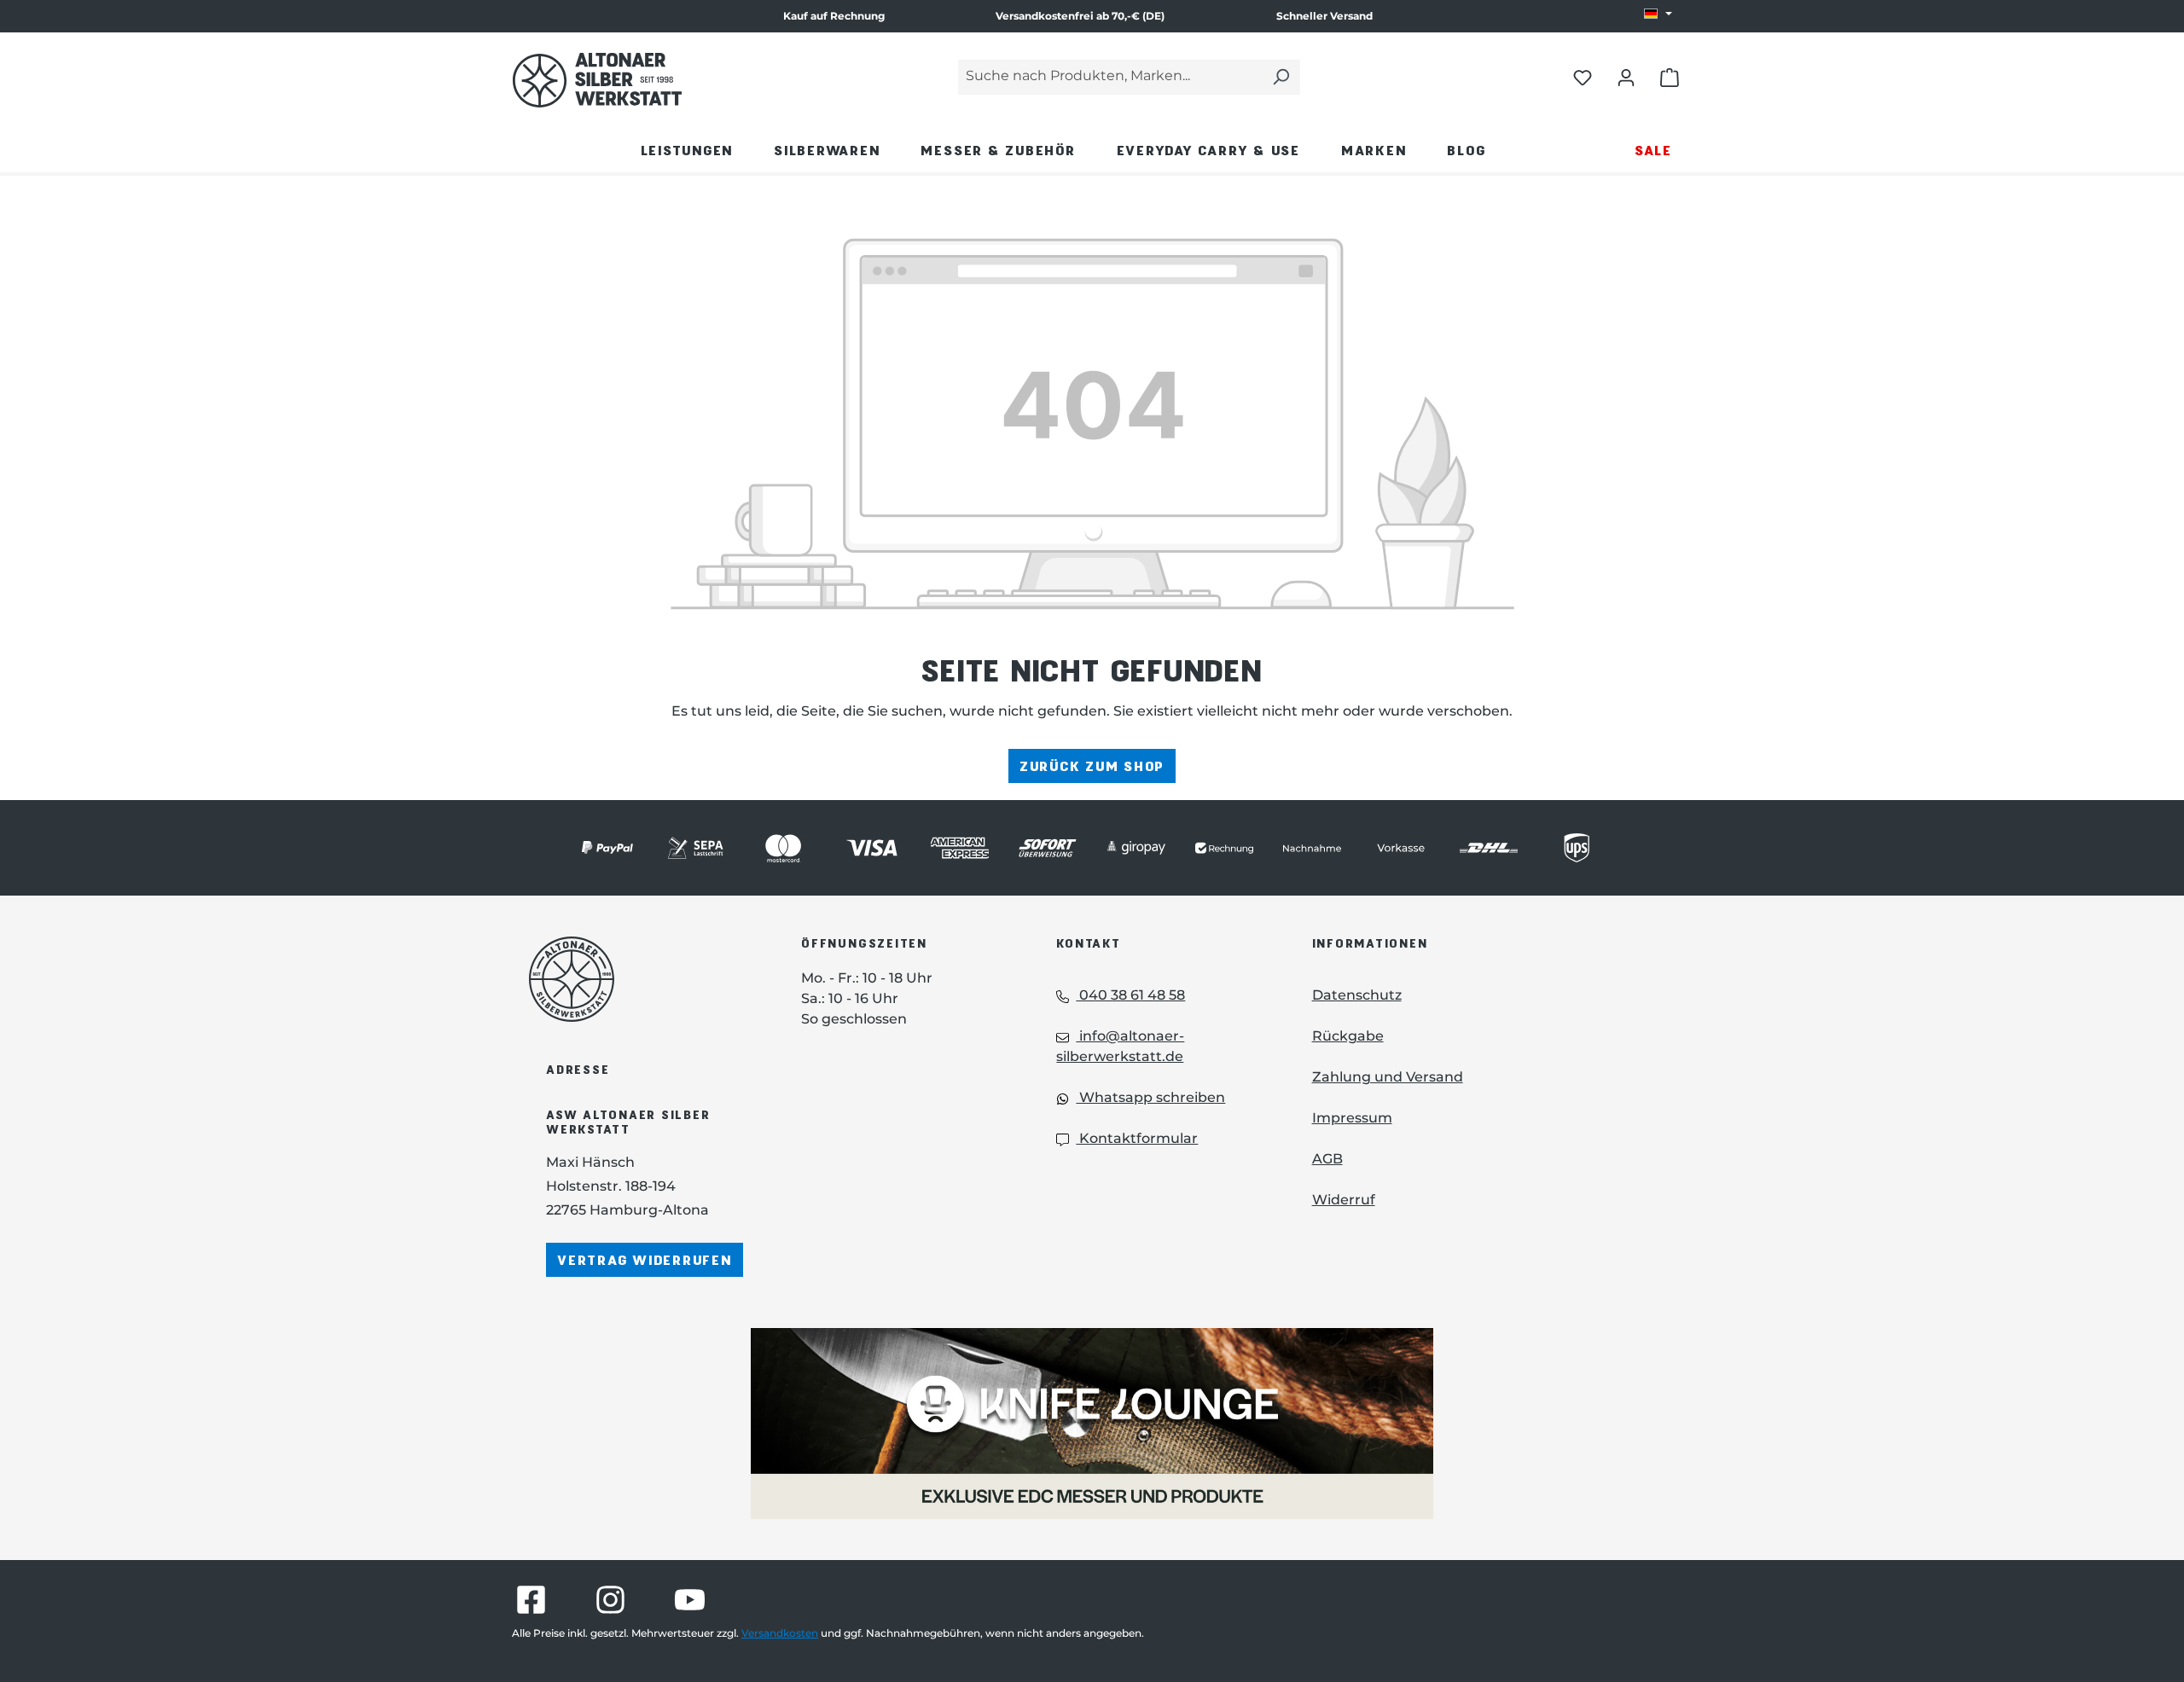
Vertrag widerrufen (645, 1259)
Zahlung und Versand (1388, 1077)
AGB (1327, 1159)
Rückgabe (1348, 1036)
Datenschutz (1357, 995)
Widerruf (1344, 1200)
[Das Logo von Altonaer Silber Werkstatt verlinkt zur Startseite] (597, 80)
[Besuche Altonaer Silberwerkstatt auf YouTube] (690, 1600)
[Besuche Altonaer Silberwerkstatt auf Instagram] (610, 1600)
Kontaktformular (1137, 1138)
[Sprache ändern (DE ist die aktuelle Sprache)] (1658, 14)
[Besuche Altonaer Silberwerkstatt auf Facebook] (531, 1600)
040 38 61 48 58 (1130, 995)
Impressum (1352, 1118)
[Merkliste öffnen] (1583, 77)
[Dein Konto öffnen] (1626, 77)
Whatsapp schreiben (1150, 1097)
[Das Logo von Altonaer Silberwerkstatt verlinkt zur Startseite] (639, 979)
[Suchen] (1281, 77)
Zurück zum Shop (1092, 766)
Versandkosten (780, 1633)
